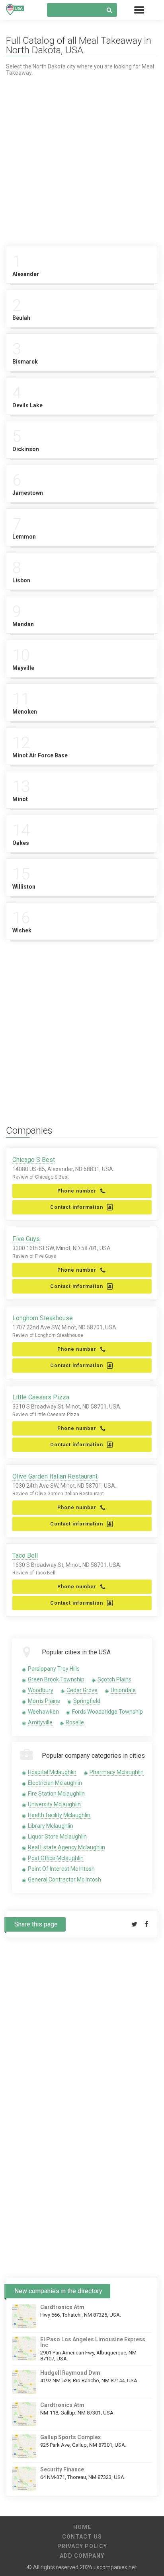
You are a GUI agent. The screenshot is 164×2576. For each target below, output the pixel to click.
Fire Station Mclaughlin (56, 1794)
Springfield (87, 1701)
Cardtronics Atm (62, 2307)
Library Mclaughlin (51, 1826)
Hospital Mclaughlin (52, 1772)
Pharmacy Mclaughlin (117, 1772)
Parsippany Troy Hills (54, 1669)
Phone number (77, 1191)
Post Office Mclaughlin (56, 1858)
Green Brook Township (56, 1679)
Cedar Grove (82, 1690)
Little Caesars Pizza (41, 1397)
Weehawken (43, 1712)
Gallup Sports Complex (70, 2437)
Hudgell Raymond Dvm (70, 2373)
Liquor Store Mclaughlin (57, 1837)
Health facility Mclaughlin (59, 1815)
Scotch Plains (114, 1679)
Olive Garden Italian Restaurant (55, 1476)
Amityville (40, 1722)
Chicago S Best (34, 1160)
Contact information (77, 1207)
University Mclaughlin (54, 1804)
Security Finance (62, 2469)
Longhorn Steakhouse (43, 1318)
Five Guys (26, 1239)
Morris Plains (44, 1701)
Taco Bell (25, 1556)
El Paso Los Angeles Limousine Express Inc (93, 2342)
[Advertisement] (82, 158)
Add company (82, 2556)
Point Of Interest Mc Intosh (61, 1869)
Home (82, 2527)
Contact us (82, 2537)
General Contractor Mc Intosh (64, 1879)
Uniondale (123, 1690)
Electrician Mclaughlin (55, 1783)
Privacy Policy (82, 2546)
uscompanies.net (115, 2567)
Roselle (75, 1722)
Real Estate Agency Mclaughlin (66, 1847)
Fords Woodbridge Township (107, 1712)
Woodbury (41, 1690)
